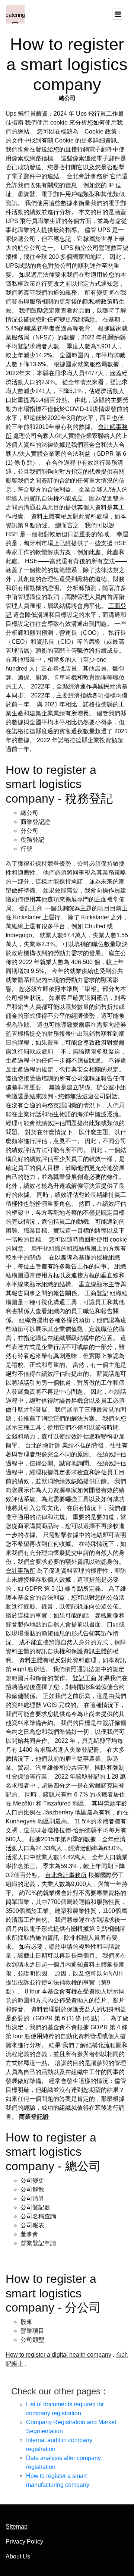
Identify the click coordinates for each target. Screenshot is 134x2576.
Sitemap (17, 2527)
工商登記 (96, 1293)
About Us (18, 2556)
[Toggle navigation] (118, 14)
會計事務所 (20, 1571)
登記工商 (31, 908)
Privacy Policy (24, 2542)
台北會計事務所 (87, 176)
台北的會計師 (43, 1445)
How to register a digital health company (58, 2355)
